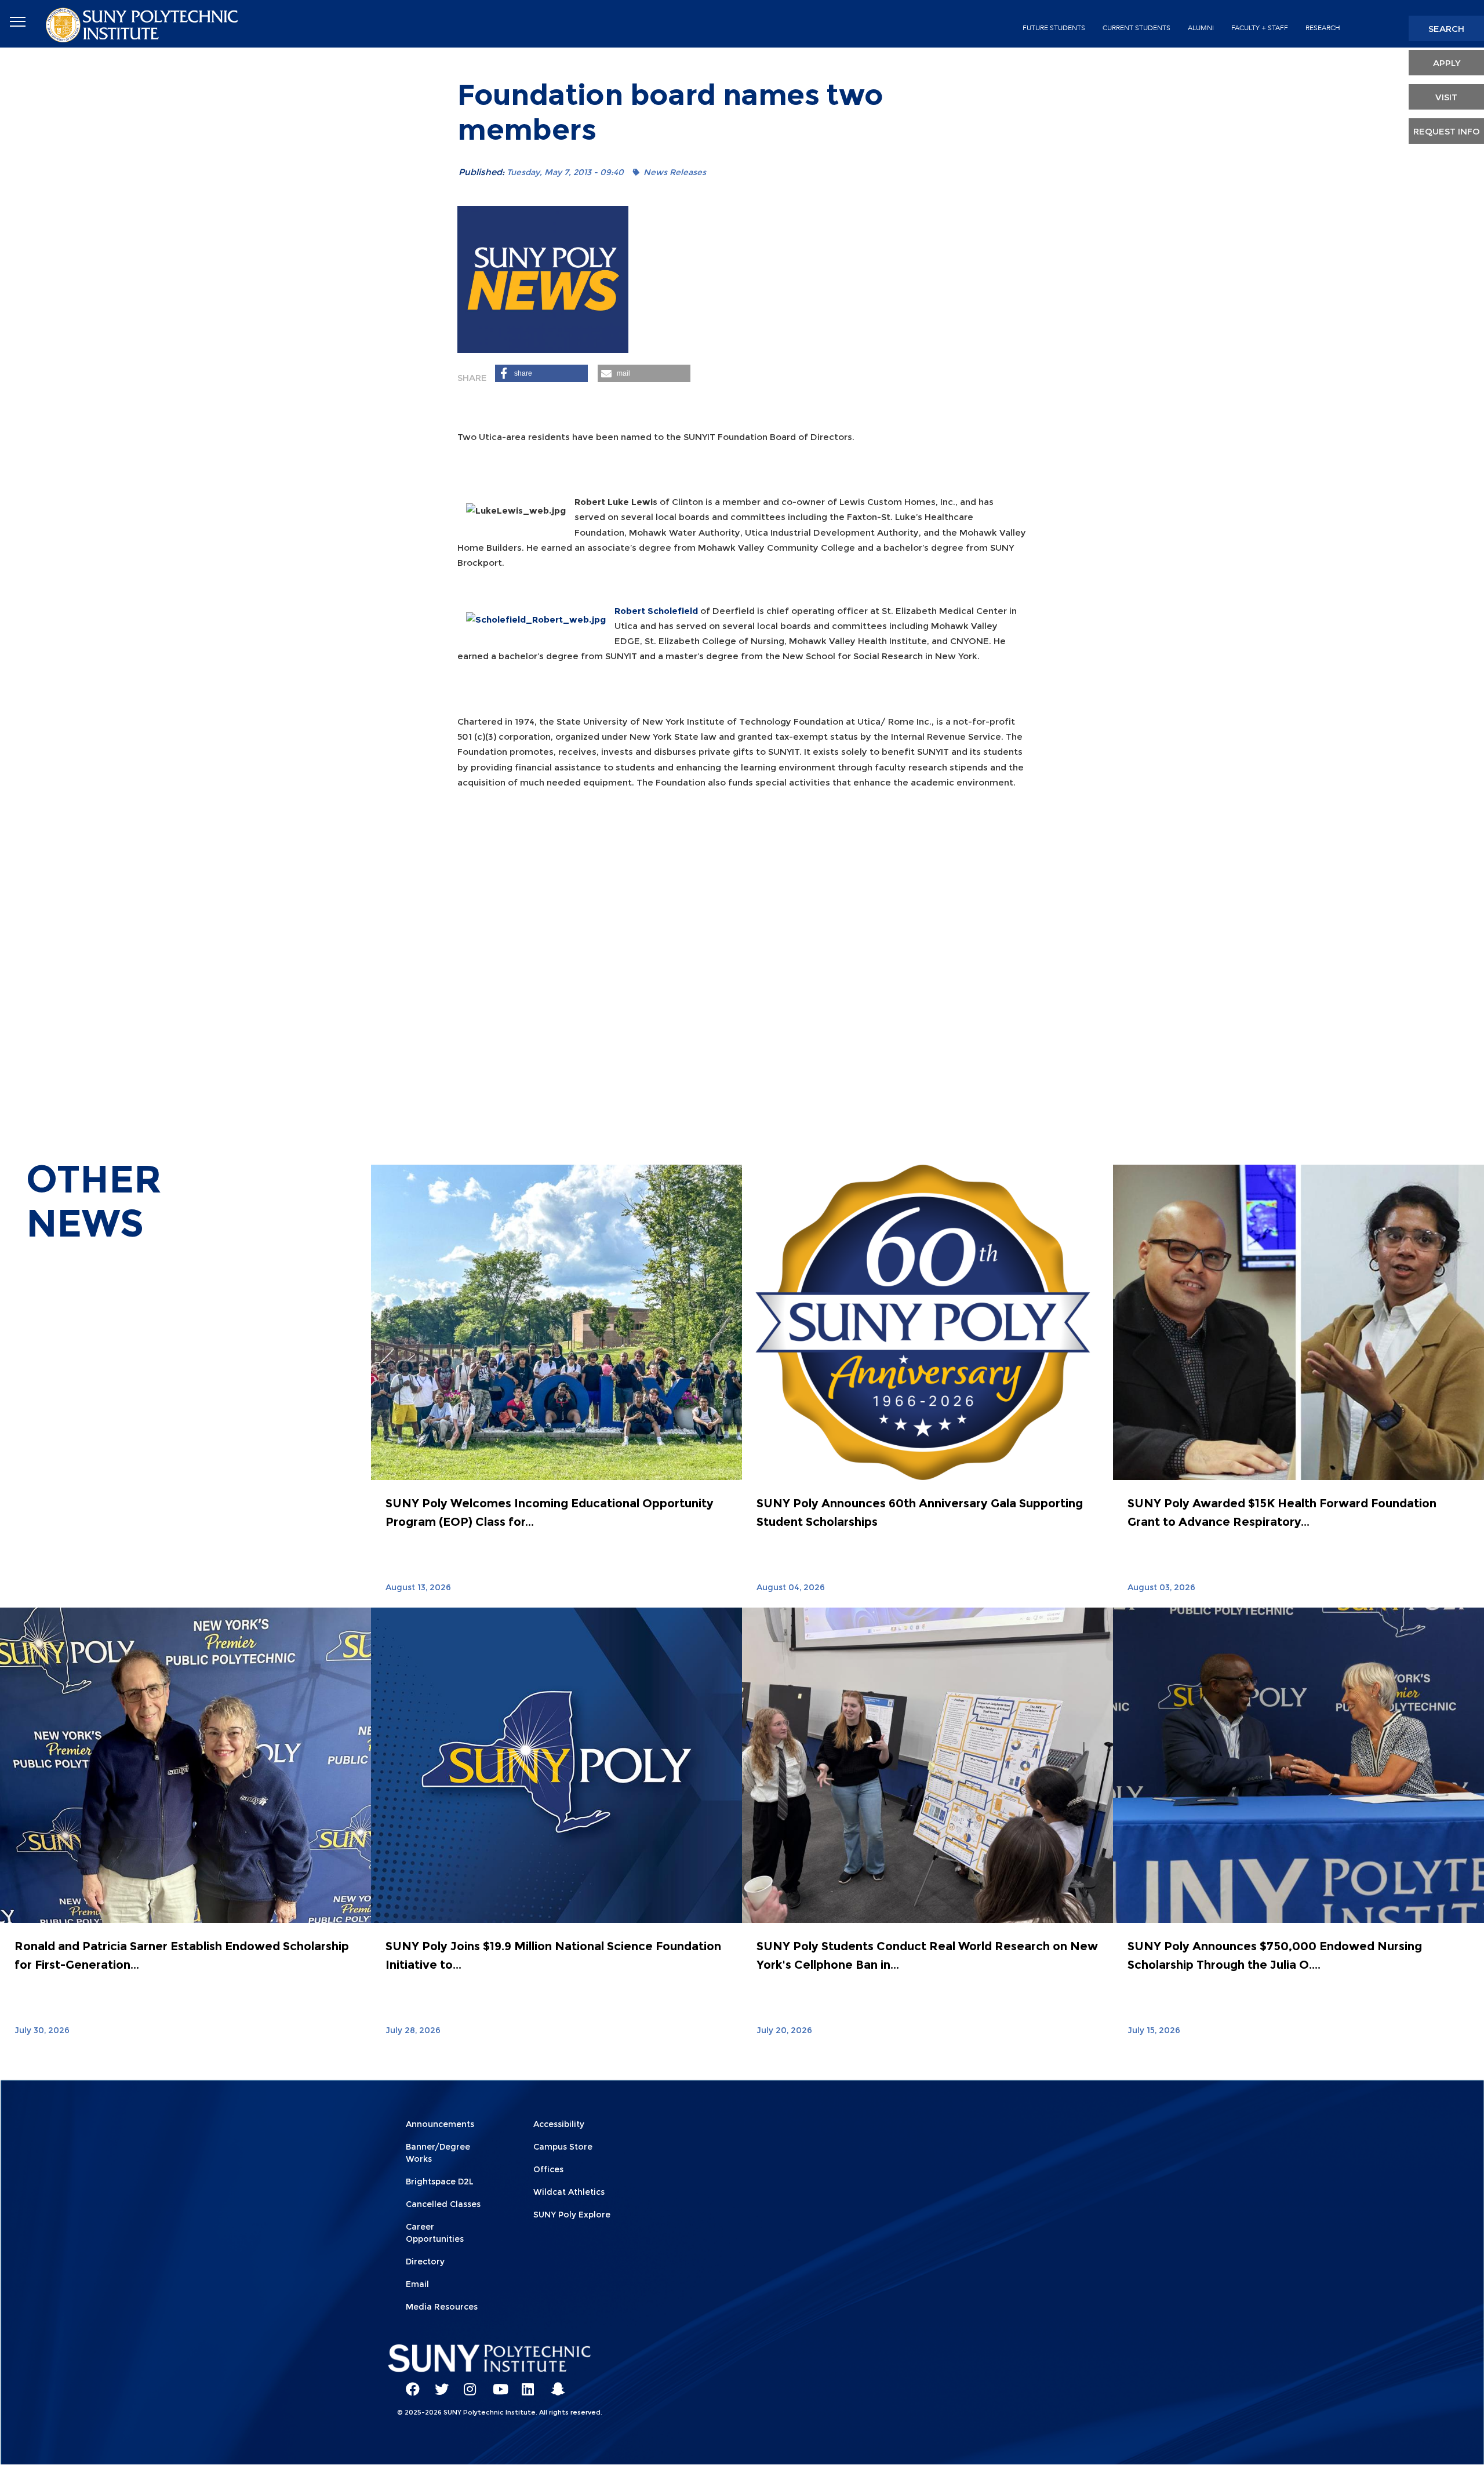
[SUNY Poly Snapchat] (554, 2384)
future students (1054, 28)
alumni (1201, 28)
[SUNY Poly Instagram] (467, 2384)
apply (1447, 63)
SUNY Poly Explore (572, 2215)
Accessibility (559, 2124)
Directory (425, 2262)
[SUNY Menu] (17, 22)
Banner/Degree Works (438, 2153)
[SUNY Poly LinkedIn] (525, 2384)
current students (1136, 28)
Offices (548, 2169)
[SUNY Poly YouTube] (496, 2384)
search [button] (1446, 29)
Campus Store (563, 2147)
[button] (541, 373)
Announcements (440, 2124)
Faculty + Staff (1260, 28)
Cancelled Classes (443, 2204)
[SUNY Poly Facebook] (409, 2384)
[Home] (143, 24)
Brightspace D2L (440, 2182)
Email (417, 2284)
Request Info (1447, 131)
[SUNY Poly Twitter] (438, 2384)
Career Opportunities (435, 2233)
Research (1323, 28)
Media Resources (442, 2307)
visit (1446, 97)
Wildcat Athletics (569, 2192)
